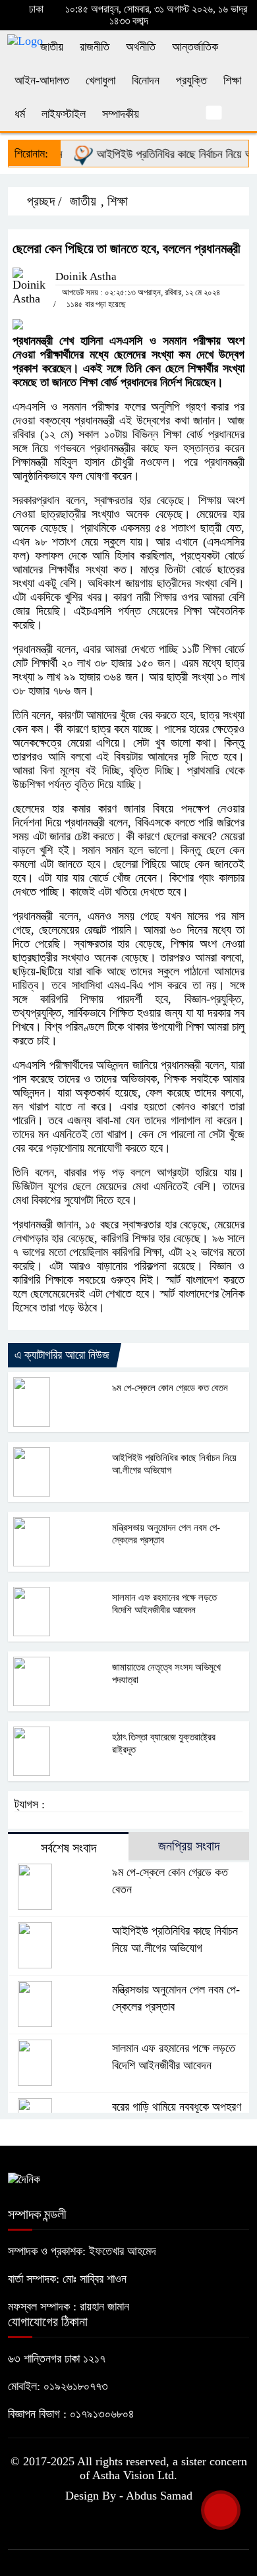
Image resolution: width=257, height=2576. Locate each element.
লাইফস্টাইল (64, 114)
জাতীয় (52, 47)
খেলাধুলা (100, 80)
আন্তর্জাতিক (195, 47)
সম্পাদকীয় (121, 114)
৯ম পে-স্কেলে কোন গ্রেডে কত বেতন (170, 1388)
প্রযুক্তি (191, 80)
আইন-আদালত (42, 80)
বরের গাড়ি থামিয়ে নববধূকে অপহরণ (177, 2107)
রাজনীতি (95, 47)
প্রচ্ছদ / (43, 201)
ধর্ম (20, 114)
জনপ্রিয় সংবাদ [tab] (189, 1846)
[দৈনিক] (24, 2179)
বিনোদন (146, 80)
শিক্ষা (232, 80)
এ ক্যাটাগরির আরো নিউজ (62, 1355)
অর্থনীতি (141, 47)
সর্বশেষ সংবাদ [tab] (69, 1848)
